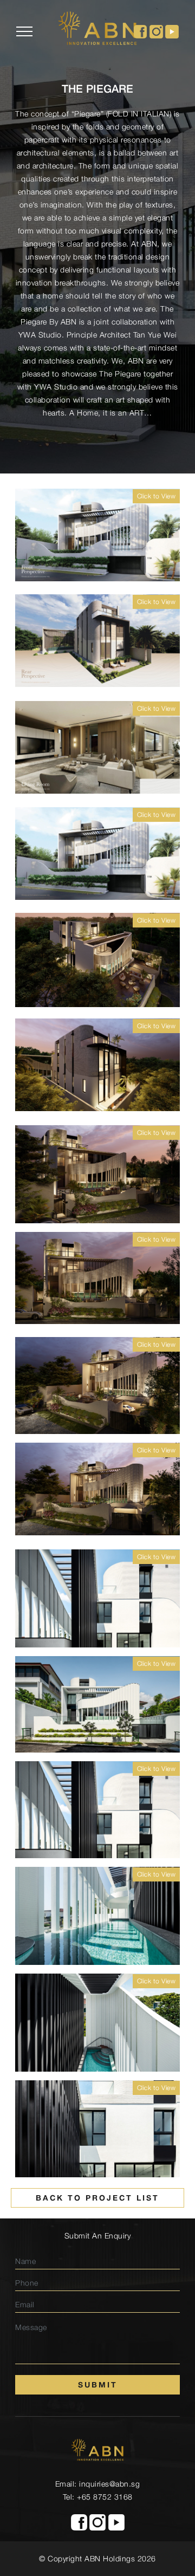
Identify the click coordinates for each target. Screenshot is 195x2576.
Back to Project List (97, 2198)
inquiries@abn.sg (109, 2484)
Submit (98, 2384)
